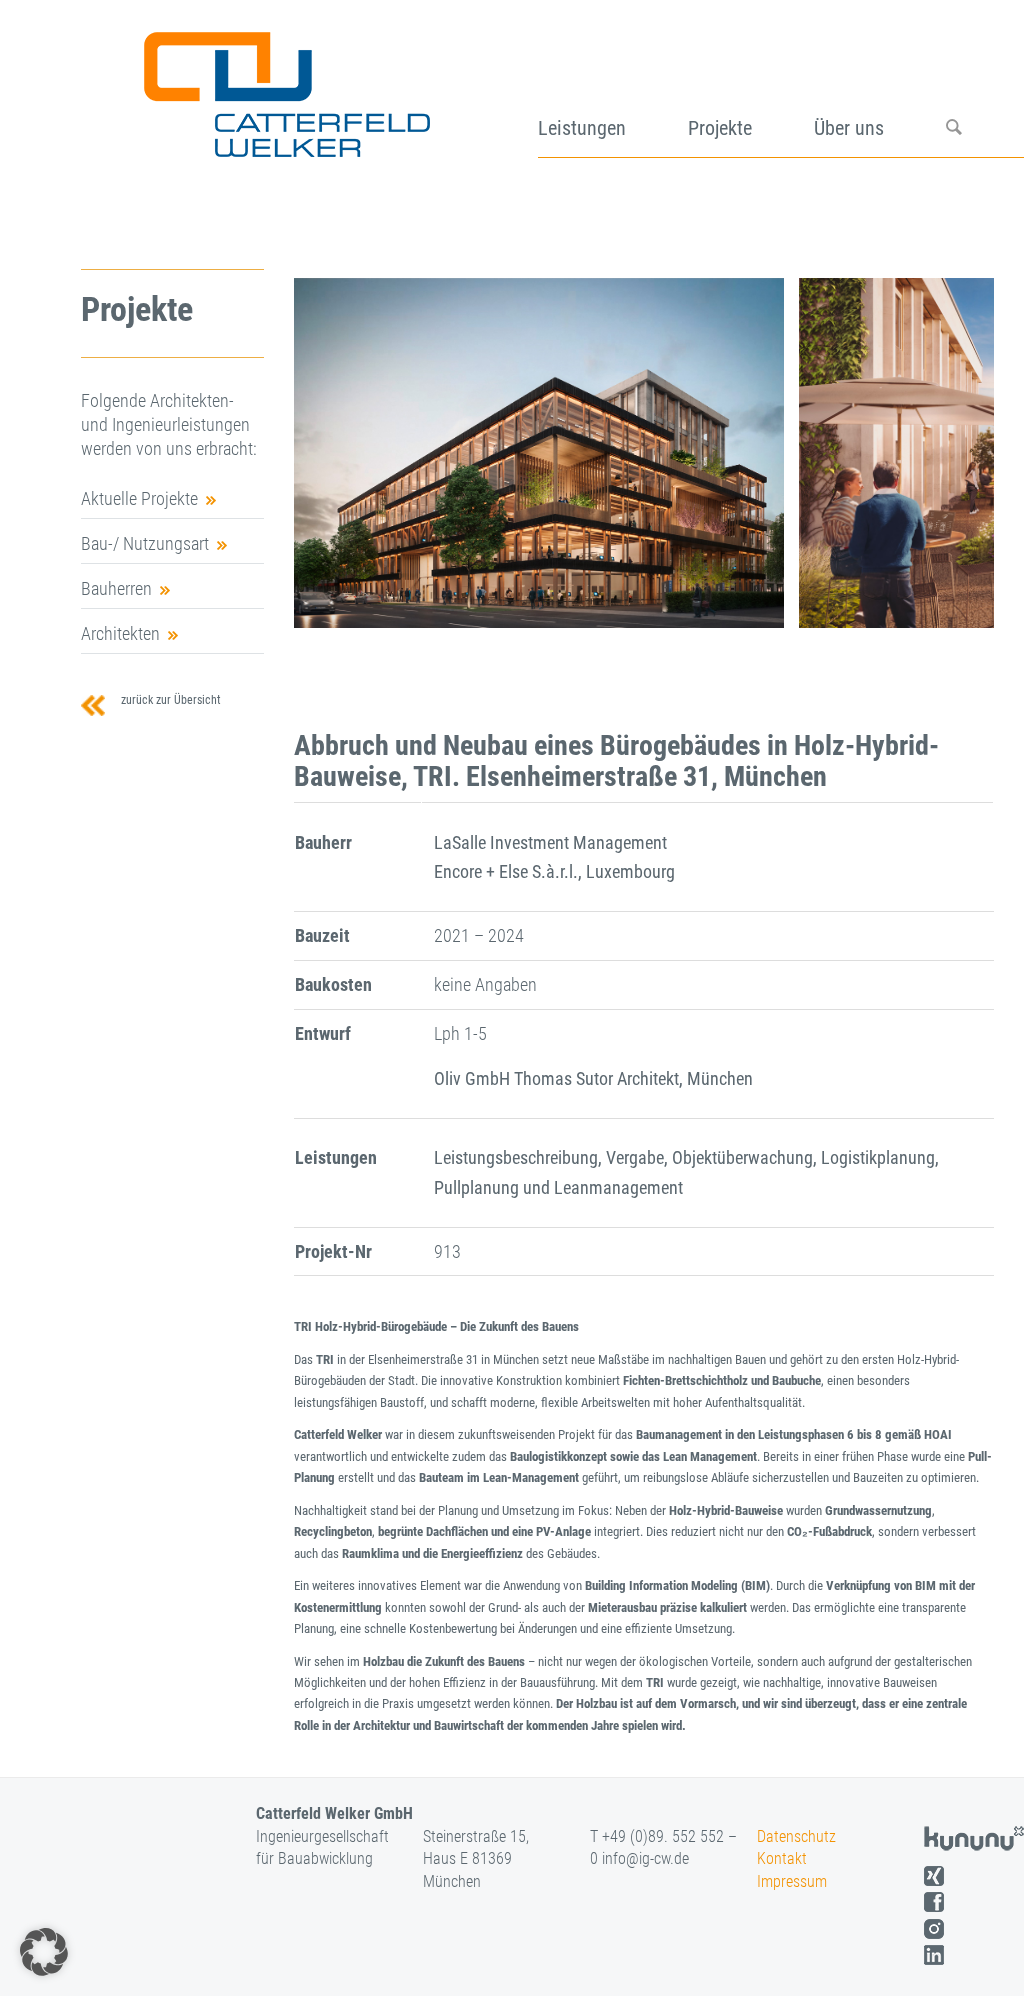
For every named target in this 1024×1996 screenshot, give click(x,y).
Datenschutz (796, 1836)
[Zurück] (339, 453)
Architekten (120, 633)
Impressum (792, 1881)
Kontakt (782, 1858)
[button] (44, 1952)
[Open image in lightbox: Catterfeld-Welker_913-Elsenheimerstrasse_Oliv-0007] (762, 606)
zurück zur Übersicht (168, 700)
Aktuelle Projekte (139, 498)
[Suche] (985, 88)
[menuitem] (613, 88)
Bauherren (116, 588)
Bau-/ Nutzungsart (145, 543)
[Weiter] (949, 453)
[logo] (284, 88)
